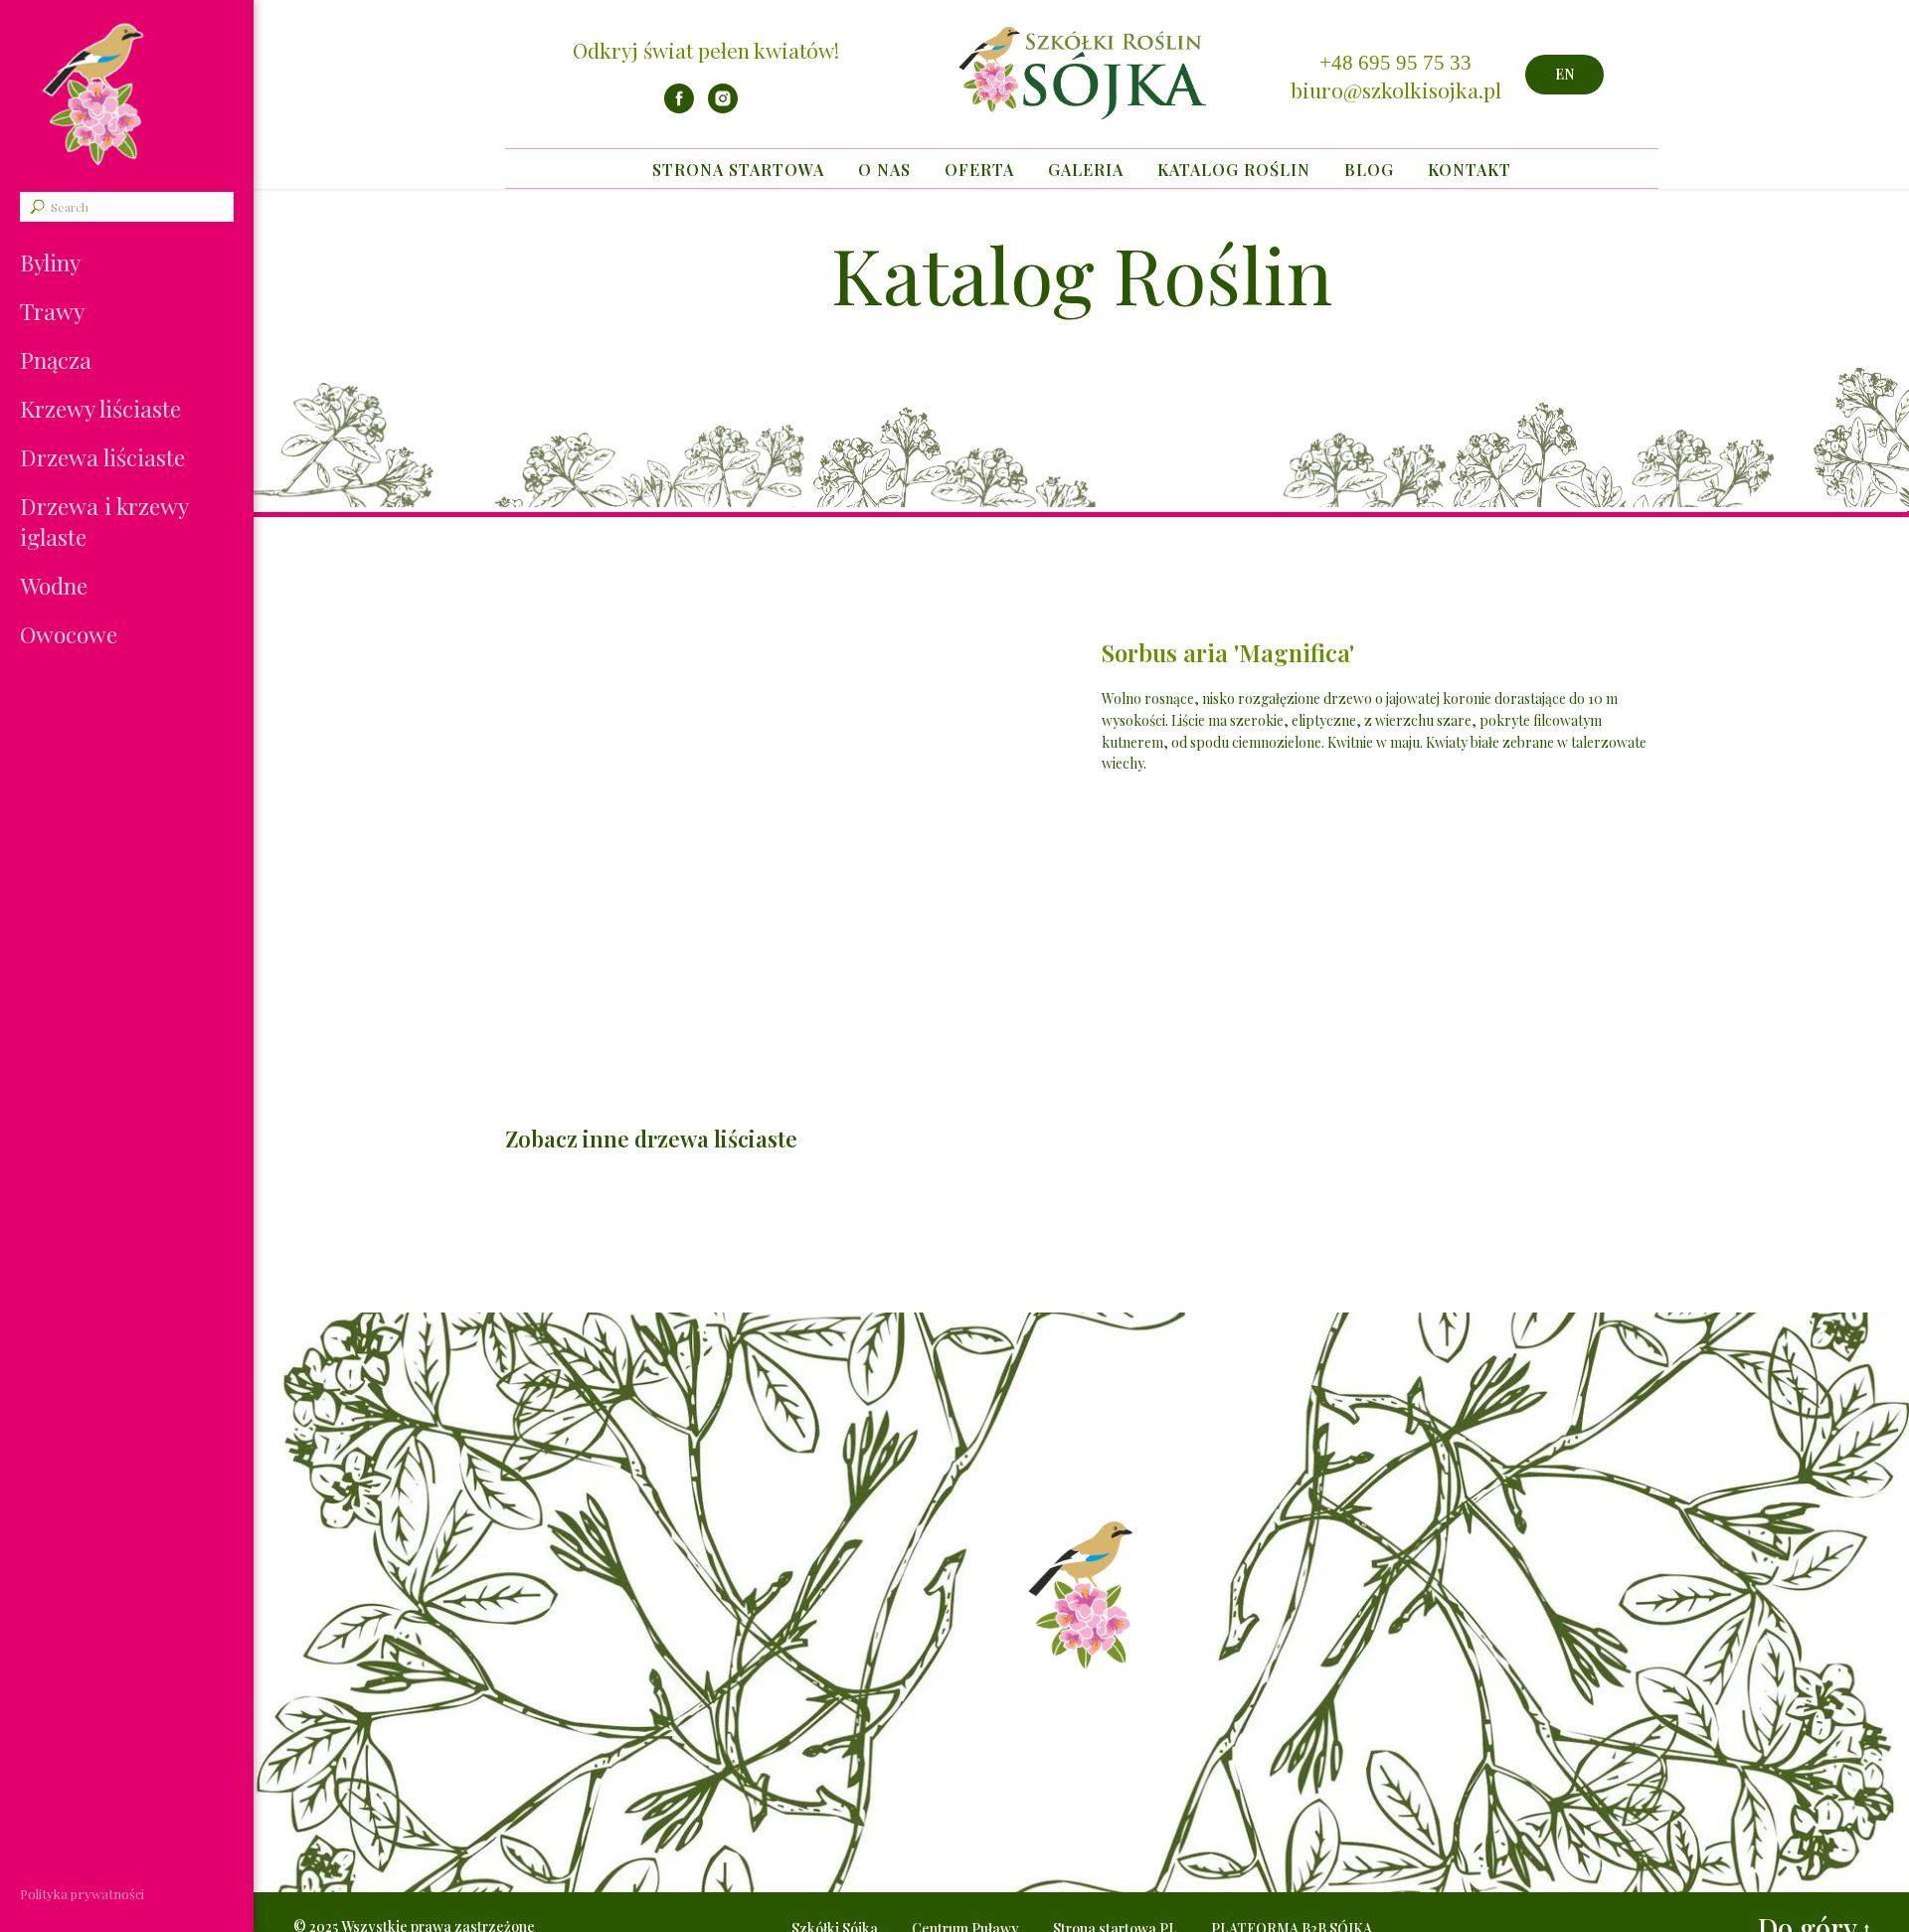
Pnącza (56, 359)
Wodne (54, 585)
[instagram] (723, 108)
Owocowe (69, 634)
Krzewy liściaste (100, 408)
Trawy (52, 311)
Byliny (50, 262)
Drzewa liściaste (102, 457)
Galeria (1086, 170)
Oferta (979, 170)
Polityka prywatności (82, 1894)
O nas (884, 170)
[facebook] (679, 108)
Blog (1369, 170)
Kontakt (1470, 170)
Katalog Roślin (1234, 170)
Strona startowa (738, 170)
